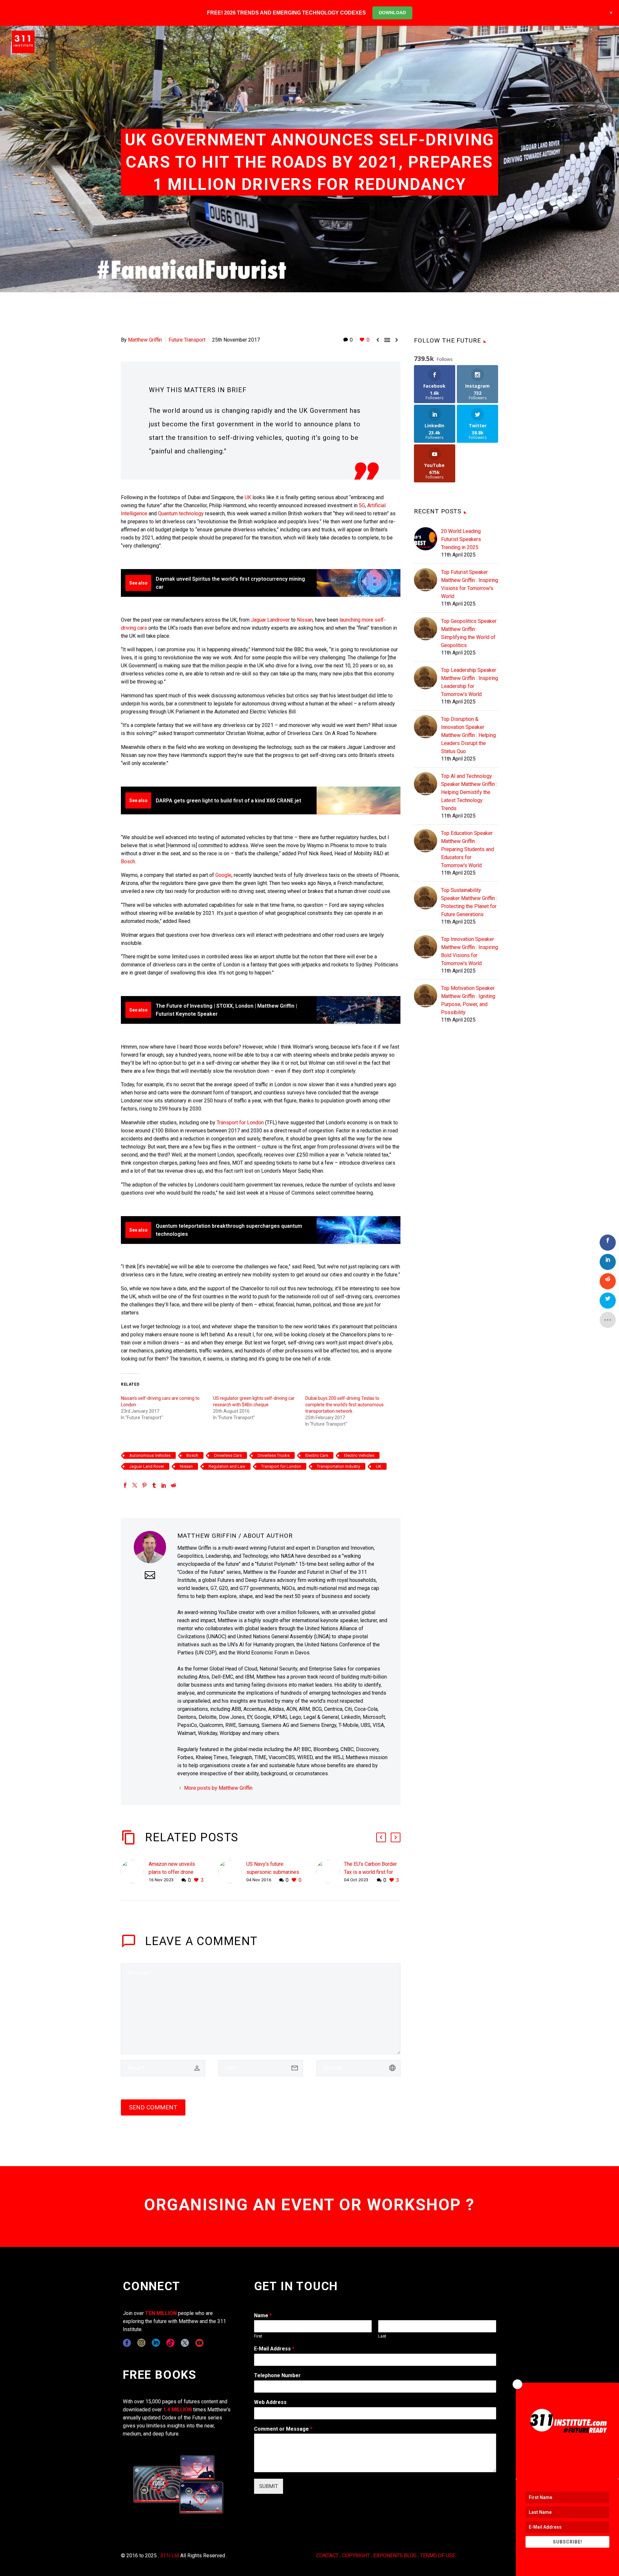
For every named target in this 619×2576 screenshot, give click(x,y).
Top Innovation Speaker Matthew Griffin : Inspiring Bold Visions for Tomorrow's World (470, 951)
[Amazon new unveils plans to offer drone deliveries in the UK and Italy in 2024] (135, 1872)
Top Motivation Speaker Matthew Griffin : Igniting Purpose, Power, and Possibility (468, 1000)
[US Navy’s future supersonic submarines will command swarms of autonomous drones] (232, 1872)
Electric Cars (317, 1455)
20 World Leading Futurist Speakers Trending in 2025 (461, 539)
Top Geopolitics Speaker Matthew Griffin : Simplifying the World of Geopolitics (469, 633)
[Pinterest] (144, 1485)
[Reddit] (173, 1485)
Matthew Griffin (145, 340)
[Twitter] (135, 1485)
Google (223, 875)
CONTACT (327, 2556)
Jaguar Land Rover (147, 1466)
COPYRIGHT (356, 2556)
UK (248, 497)
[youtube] (199, 2343)
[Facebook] (125, 1485)
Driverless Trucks (274, 1455)
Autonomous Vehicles (150, 1455)
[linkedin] (156, 2343)
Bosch (128, 862)
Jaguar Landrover (270, 620)
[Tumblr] (154, 1485)
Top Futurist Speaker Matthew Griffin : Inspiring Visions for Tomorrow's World (470, 584)
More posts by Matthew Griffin (218, 1788)
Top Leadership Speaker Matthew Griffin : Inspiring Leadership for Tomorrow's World (470, 682)
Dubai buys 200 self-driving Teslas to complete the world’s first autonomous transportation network (344, 1405)
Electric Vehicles (359, 1455)
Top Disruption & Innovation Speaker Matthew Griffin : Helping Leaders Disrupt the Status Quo (468, 735)
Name (263, 2315)
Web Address (270, 2402)
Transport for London (240, 1123)
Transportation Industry (339, 1466)
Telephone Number (277, 2375)
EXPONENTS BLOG (395, 2556)
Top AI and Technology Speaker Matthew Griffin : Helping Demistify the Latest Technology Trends (469, 792)
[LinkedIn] (164, 1485)
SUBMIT (269, 2486)
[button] (381, 1837)
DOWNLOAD (392, 13)
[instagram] (141, 2343)
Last (382, 2336)
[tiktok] (170, 2343)
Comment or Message (283, 2429)
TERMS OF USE (438, 2556)
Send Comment (153, 2107)
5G (362, 505)
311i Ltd (170, 2556)
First (258, 2336)
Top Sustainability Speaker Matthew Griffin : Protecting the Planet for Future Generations (469, 902)
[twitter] (185, 2343)
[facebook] (127, 2343)
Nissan (305, 620)
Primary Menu (601, 42)
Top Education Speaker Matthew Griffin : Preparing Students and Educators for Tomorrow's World (467, 849)
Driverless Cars (228, 1455)
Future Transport (187, 340)
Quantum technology (181, 513)
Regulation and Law (227, 1466)
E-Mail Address (274, 2349)
